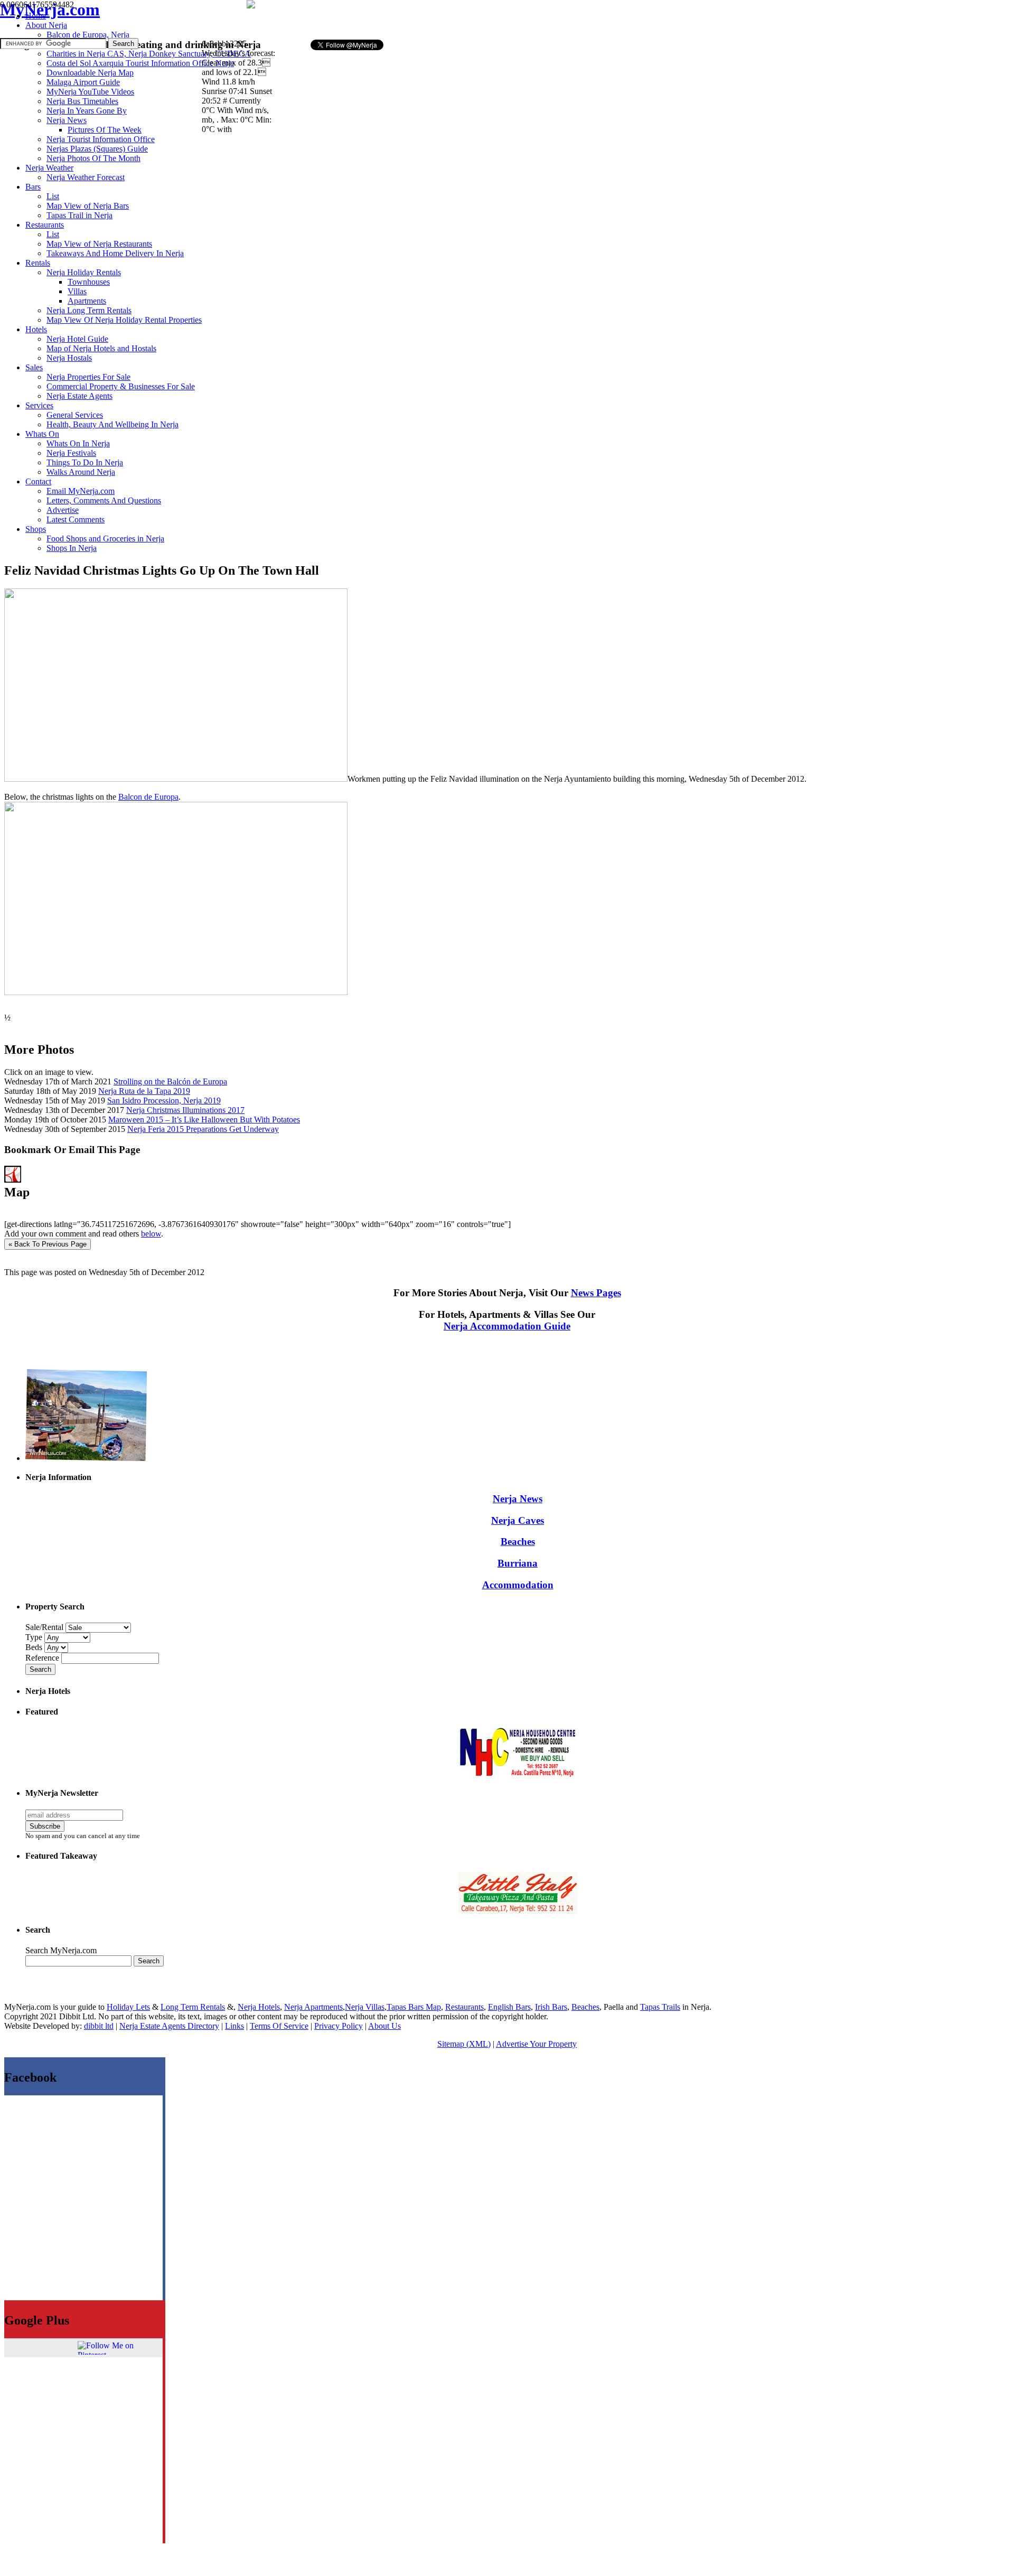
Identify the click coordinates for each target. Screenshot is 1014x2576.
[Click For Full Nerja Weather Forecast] (251, 6)
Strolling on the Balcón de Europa (170, 1081)
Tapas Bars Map (414, 2007)
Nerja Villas (365, 2007)
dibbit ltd (99, 2026)
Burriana (518, 1563)
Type (35, 1637)
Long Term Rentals (193, 2007)
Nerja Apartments (313, 2007)
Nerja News (518, 1499)
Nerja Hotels (259, 2007)
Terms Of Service (279, 2026)
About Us (384, 2026)
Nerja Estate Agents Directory (169, 2026)
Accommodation (518, 1585)
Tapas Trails (660, 2007)
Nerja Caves (518, 1520)
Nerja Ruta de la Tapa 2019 (144, 1091)
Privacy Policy (339, 2026)
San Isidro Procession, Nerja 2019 (164, 1100)
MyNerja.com (50, 10)
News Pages (596, 1293)
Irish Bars (551, 2007)
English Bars (509, 2007)
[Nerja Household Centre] (518, 1774)
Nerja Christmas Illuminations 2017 (185, 1110)
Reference (43, 1658)
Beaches (518, 1542)
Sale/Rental (44, 1627)
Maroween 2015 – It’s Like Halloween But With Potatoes (204, 1120)
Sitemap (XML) (464, 2044)
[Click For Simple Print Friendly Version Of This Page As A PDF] (13, 1180)
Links (234, 2026)
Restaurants (464, 2007)
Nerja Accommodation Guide (507, 1326)
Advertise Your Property (536, 2044)
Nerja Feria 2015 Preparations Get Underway (203, 1129)
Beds (35, 1647)
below (151, 1234)
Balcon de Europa (148, 797)
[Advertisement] (406, 19)
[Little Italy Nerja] (518, 1911)
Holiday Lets (128, 2007)
